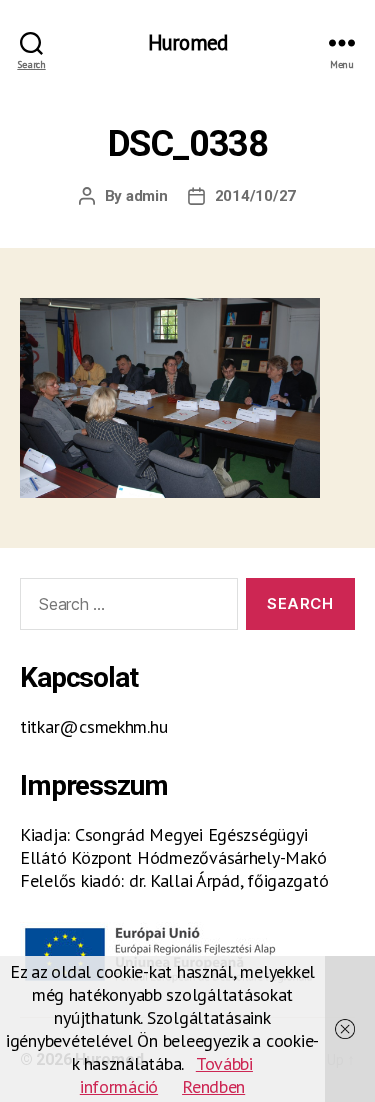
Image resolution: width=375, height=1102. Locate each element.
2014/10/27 (255, 196)
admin (147, 196)
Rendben (213, 1086)
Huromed (187, 42)
